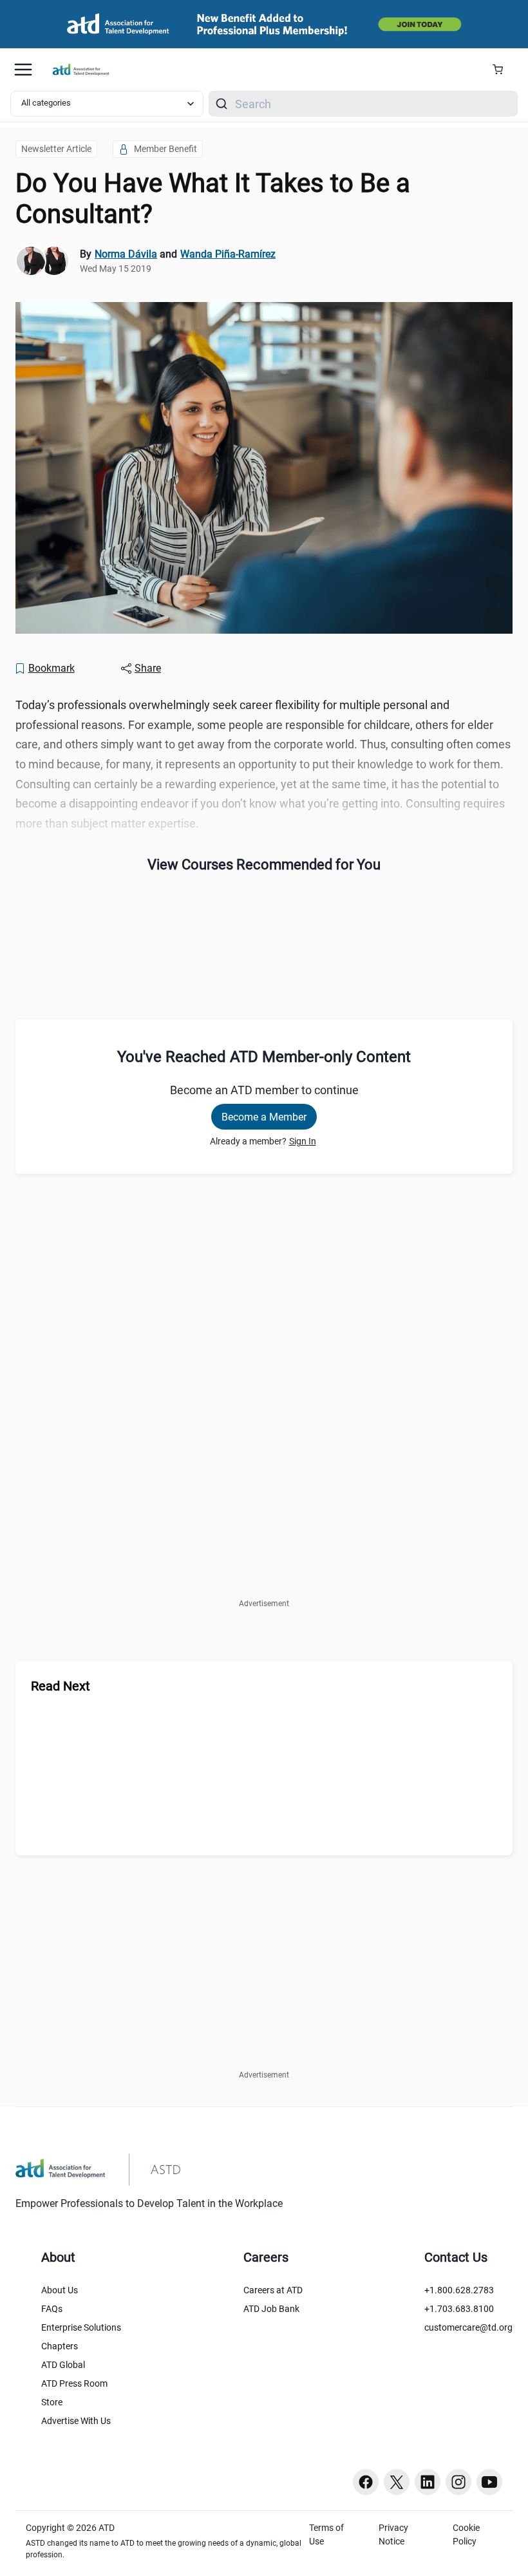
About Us (60, 2290)
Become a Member (264, 1117)
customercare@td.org (468, 2327)
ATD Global (63, 2365)
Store (52, 2402)
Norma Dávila (126, 254)
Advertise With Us (76, 2421)
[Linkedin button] (428, 2482)
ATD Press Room (74, 2383)
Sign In (303, 1141)
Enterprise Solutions (81, 2327)
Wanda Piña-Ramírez (228, 254)
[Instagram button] (458, 2482)
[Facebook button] (366, 2482)
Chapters (60, 2346)
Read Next (61, 1686)
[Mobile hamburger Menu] (23, 70)
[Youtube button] (489, 2482)
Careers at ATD (273, 2290)
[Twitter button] (397, 2482)
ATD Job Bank (271, 2309)
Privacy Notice (393, 2534)
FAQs (52, 2309)
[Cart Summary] (503, 70)
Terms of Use (326, 2534)
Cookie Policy (466, 2534)
